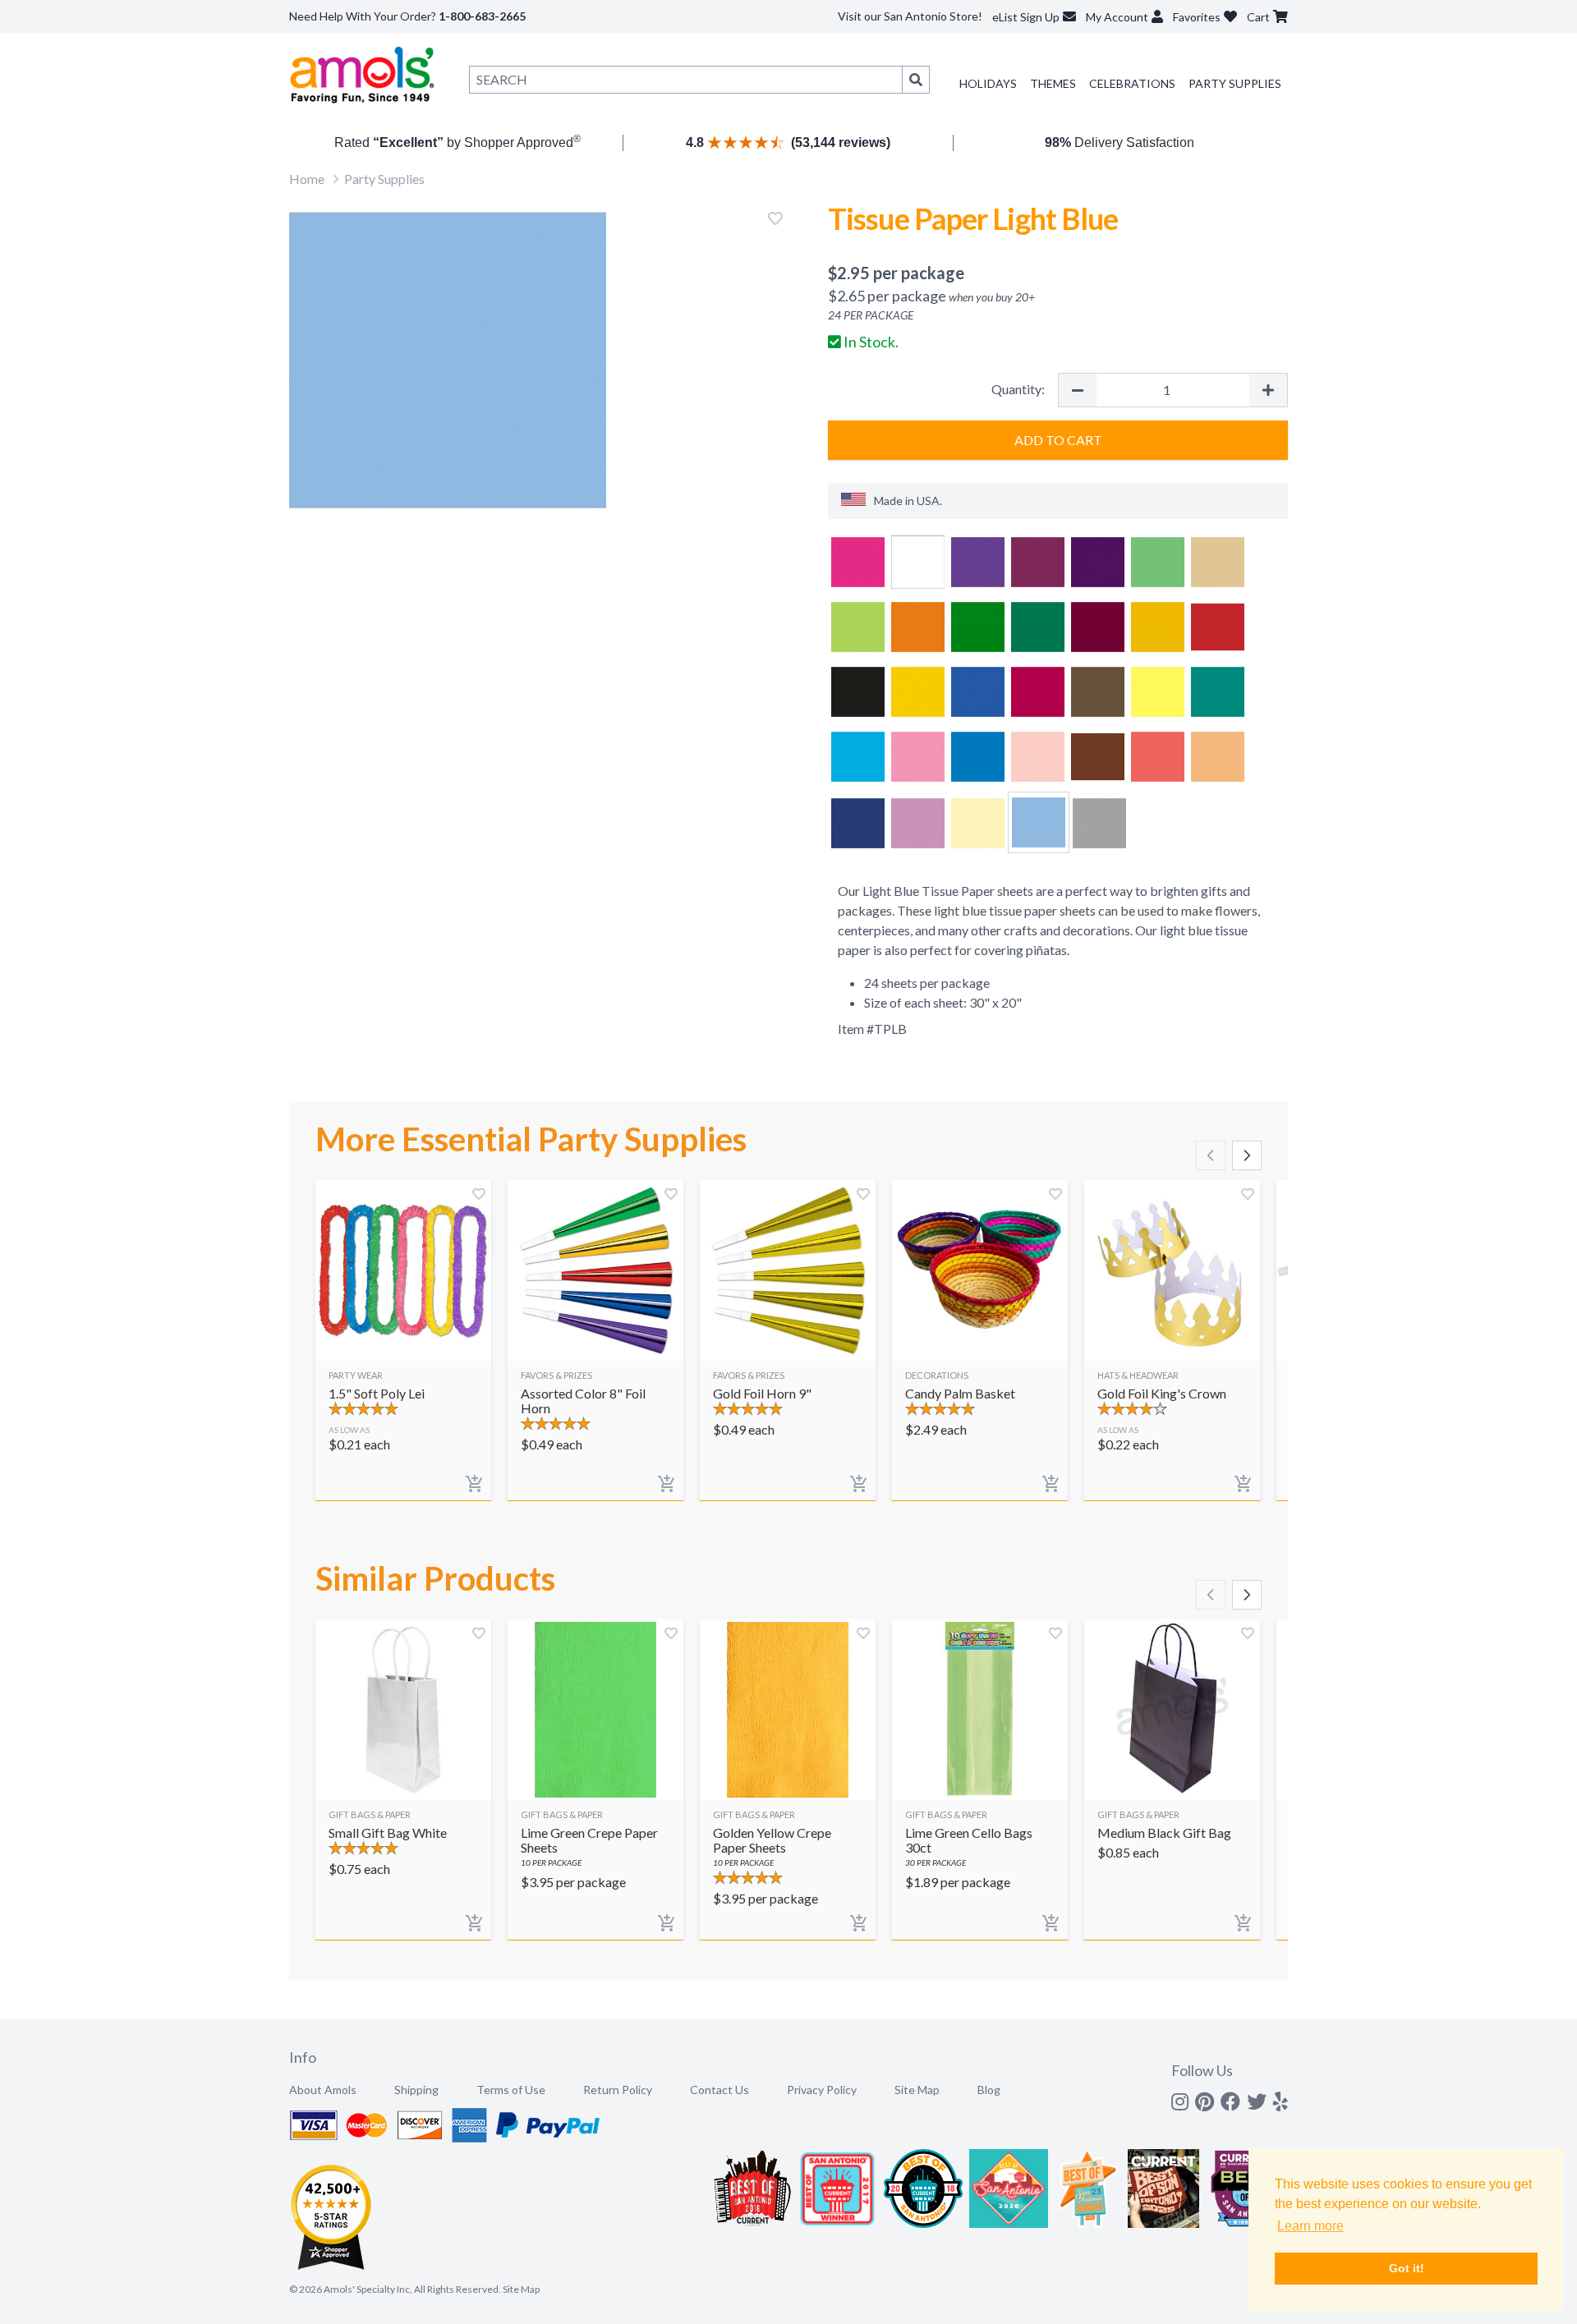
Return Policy (618, 2090)
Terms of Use (511, 2090)
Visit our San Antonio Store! (910, 16)
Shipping (416, 2090)
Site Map (917, 2090)
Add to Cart (1058, 440)
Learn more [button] (1310, 2226)
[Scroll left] (1211, 1155)
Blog (989, 2090)
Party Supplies (1235, 83)
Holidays (988, 83)
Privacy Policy (822, 2090)
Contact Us (720, 2090)
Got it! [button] (1407, 2268)
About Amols (323, 2090)
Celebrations (1132, 83)
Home (307, 179)
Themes (1053, 83)
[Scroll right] (1247, 1155)
